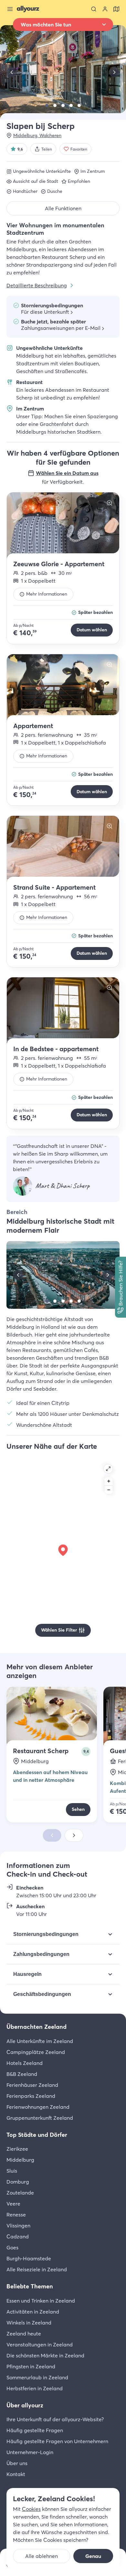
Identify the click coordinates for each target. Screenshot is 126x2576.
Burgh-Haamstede (29, 2258)
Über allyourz (25, 2405)
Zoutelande (20, 2193)
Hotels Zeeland (25, 2063)
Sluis (12, 2171)
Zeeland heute (24, 2334)
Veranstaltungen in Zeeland (40, 2344)
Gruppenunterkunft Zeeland (40, 2118)
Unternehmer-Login (30, 2452)
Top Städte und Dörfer (37, 2135)
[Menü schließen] (10, 9)
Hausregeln (27, 1974)
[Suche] (94, 9)
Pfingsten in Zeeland (31, 2366)
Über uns (17, 2463)
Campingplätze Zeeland (36, 2052)
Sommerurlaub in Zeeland (37, 2377)
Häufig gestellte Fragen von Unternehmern (57, 2441)
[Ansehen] (47, 105)
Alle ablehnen (42, 2556)
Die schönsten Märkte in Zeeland (45, 2355)
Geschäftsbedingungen (42, 1994)
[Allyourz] (28, 9)
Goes (12, 2247)
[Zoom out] (109, 1490)
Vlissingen (18, 2226)
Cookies (31, 2509)
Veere (13, 2204)
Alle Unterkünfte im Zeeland (40, 2041)
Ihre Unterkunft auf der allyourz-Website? (55, 2419)
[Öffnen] (108, 1469)
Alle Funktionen (63, 208)
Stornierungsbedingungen (46, 1934)
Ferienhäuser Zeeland (32, 2085)
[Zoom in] (109, 1481)
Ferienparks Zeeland (31, 2096)
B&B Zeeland (22, 2074)
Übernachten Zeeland (37, 2027)
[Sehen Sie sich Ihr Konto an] (105, 9)
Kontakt (16, 2474)
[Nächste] (114, 72)
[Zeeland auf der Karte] (116, 9)
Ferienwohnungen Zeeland (38, 2107)
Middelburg (20, 2160)
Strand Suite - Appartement (54, 887)
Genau (93, 2556)
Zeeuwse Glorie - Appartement (59, 564)
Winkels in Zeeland (29, 2323)
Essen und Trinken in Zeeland (41, 2301)
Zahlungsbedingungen (41, 1954)
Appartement (33, 726)
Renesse (16, 2215)
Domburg (18, 2182)
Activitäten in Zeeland (33, 2312)
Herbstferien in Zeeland (35, 2388)
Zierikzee (17, 2149)
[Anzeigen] (63, 526)
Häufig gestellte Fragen (35, 2430)
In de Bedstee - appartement (56, 1049)
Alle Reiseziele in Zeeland (37, 2269)
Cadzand (18, 2236)
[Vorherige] (12, 72)
